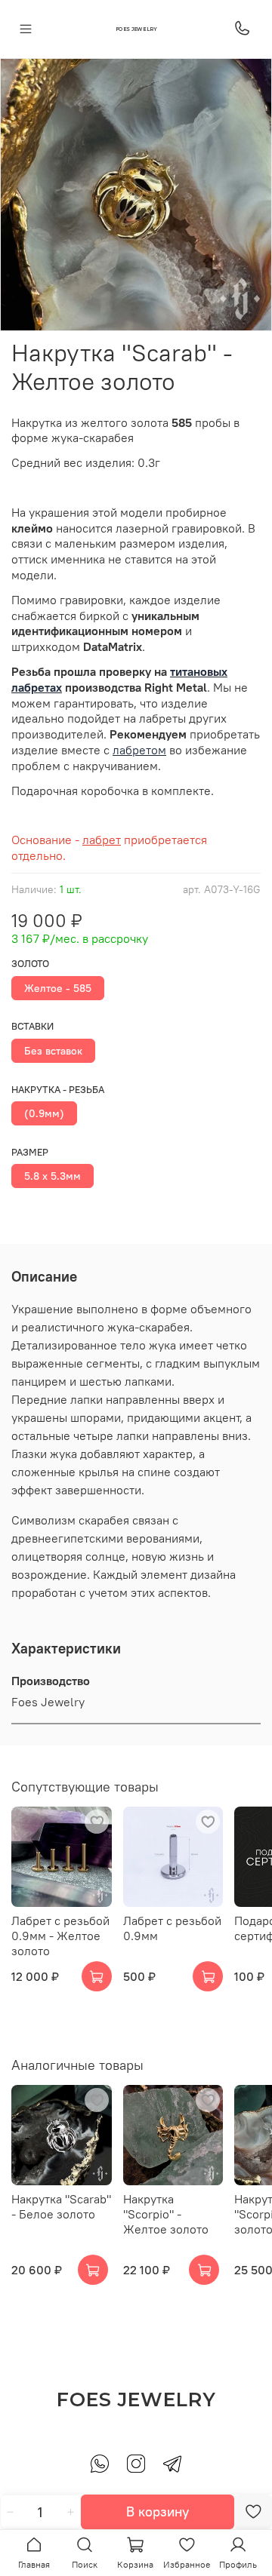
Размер (30, 1152)
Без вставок (53, 1051)
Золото (30, 964)
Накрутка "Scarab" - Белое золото (61, 2206)
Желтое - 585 (58, 988)
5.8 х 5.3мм (53, 1176)
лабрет (102, 840)
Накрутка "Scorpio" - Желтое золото (166, 2214)
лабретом (139, 750)
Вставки (32, 1026)
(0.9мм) (44, 1113)
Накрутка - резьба (58, 1090)
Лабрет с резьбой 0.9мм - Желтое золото (60, 1936)
